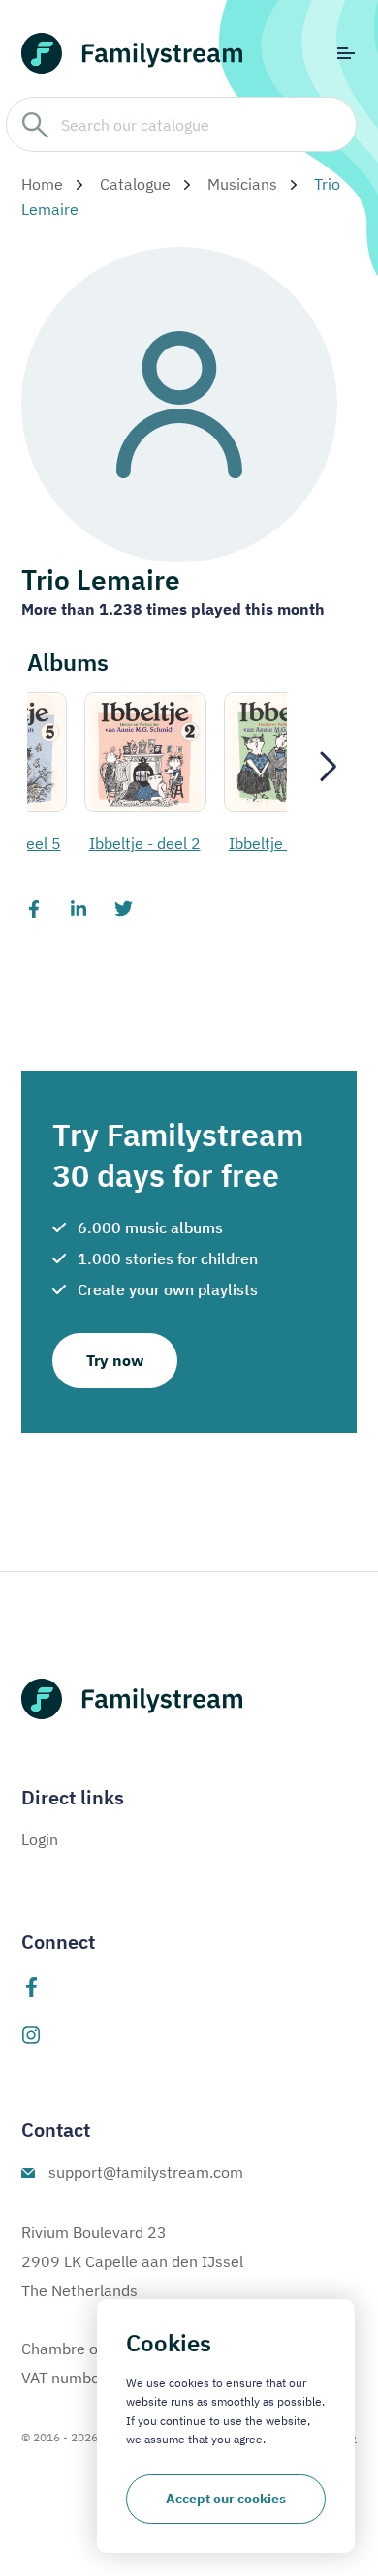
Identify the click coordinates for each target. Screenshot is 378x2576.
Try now (115, 1360)
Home (42, 184)
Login (40, 1839)
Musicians (242, 184)
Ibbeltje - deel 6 (259, 843)
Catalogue (135, 184)
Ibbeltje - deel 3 (120, 843)
